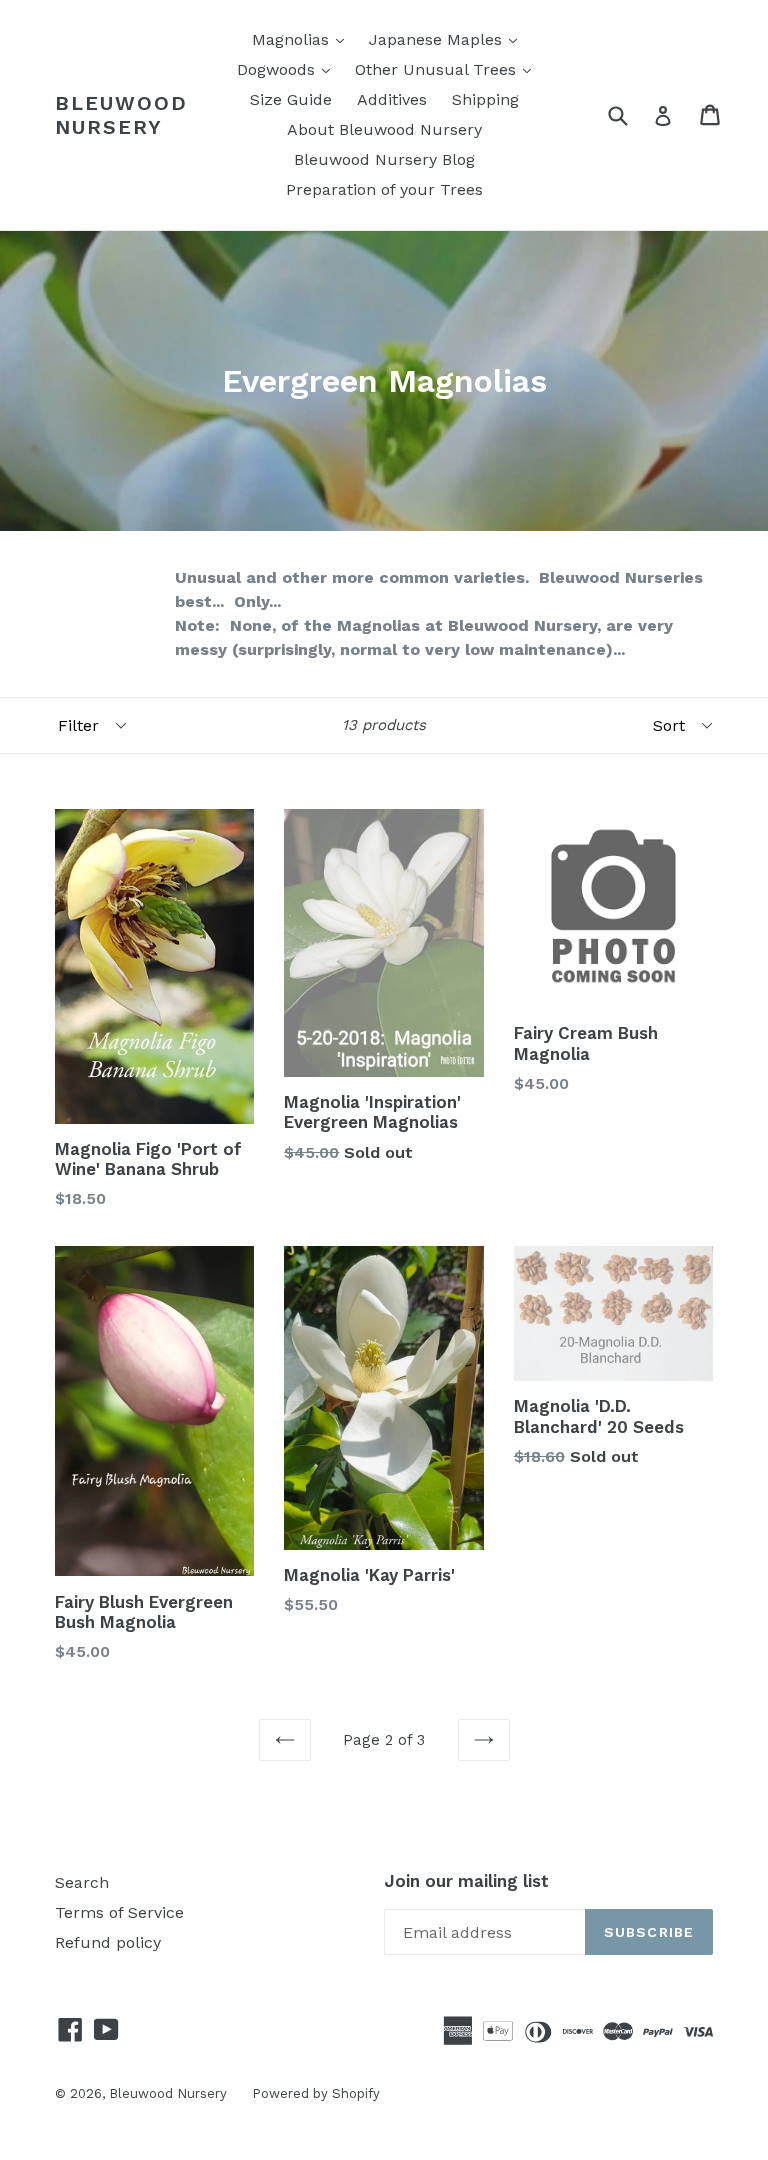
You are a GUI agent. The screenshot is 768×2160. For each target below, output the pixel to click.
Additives (392, 99)
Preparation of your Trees (384, 189)
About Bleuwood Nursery (384, 129)
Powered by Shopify (316, 2093)
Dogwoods (288, 69)
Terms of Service (119, 1912)
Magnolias (303, 39)
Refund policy (108, 1942)
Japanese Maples (448, 39)
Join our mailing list (466, 1881)
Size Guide (291, 99)
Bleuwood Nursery (121, 115)
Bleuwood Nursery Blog (384, 159)
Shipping (485, 99)
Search (82, 1882)
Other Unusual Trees (448, 69)
